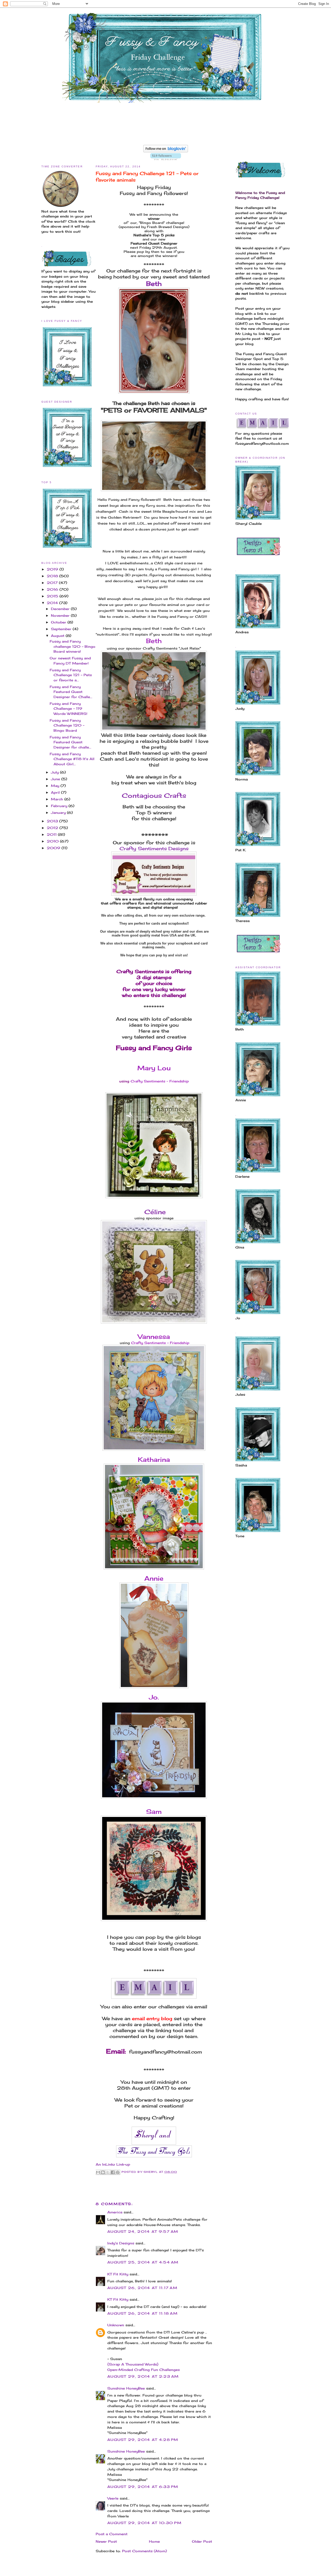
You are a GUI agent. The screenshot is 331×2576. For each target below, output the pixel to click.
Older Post (202, 2541)
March (58, 799)
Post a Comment (112, 2534)
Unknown (116, 2325)
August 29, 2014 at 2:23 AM (143, 2376)
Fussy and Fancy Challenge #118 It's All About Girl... (72, 759)
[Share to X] (108, 2172)
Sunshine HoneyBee (126, 2388)
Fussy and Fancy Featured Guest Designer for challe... (70, 742)
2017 (53, 583)
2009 (54, 848)
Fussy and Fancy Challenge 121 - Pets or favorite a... (71, 675)
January (59, 813)
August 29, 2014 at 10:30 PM (144, 2523)
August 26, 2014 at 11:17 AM (142, 2288)
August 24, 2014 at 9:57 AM (143, 2231)
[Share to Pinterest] (118, 2172)
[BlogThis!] (103, 2172)
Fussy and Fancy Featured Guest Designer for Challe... (71, 692)
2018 (53, 576)
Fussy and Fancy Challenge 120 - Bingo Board (67, 725)
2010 (53, 841)
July (55, 772)
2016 (53, 589)
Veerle (113, 2498)
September (62, 629)
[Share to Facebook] (113, 2172)
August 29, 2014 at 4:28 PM (143, 2440)
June (56, 779)
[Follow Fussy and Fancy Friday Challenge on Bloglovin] (166, 151)
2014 (53, 603)
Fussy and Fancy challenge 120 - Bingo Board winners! (73, 646)
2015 (53, 596)
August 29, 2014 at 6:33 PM (143, 2487)
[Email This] (98, 2172)
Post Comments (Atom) (144, 2551)
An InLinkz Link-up (113, 2164)
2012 (53, 828)
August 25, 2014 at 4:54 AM (143, 2262)
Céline (154, 1212)
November (61, 615)
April (56, 792)
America (115, 2212)
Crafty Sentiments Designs (154, 848)
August (58, 636)
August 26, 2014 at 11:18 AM (142, 2313)
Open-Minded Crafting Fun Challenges (144, 2370)
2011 (52, 834)
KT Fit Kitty (118, 2274)
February (60, 806)
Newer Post (106, 2541)
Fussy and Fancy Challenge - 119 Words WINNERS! (69, 709)
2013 (53, 821)
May (56, 786)
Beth (154, 284)
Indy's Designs (121, 2243)
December (61, 609)
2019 (53, 569)
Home (154, 2541)
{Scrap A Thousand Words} (133, 2364)
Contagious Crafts (154, 795)
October (59, 622)
